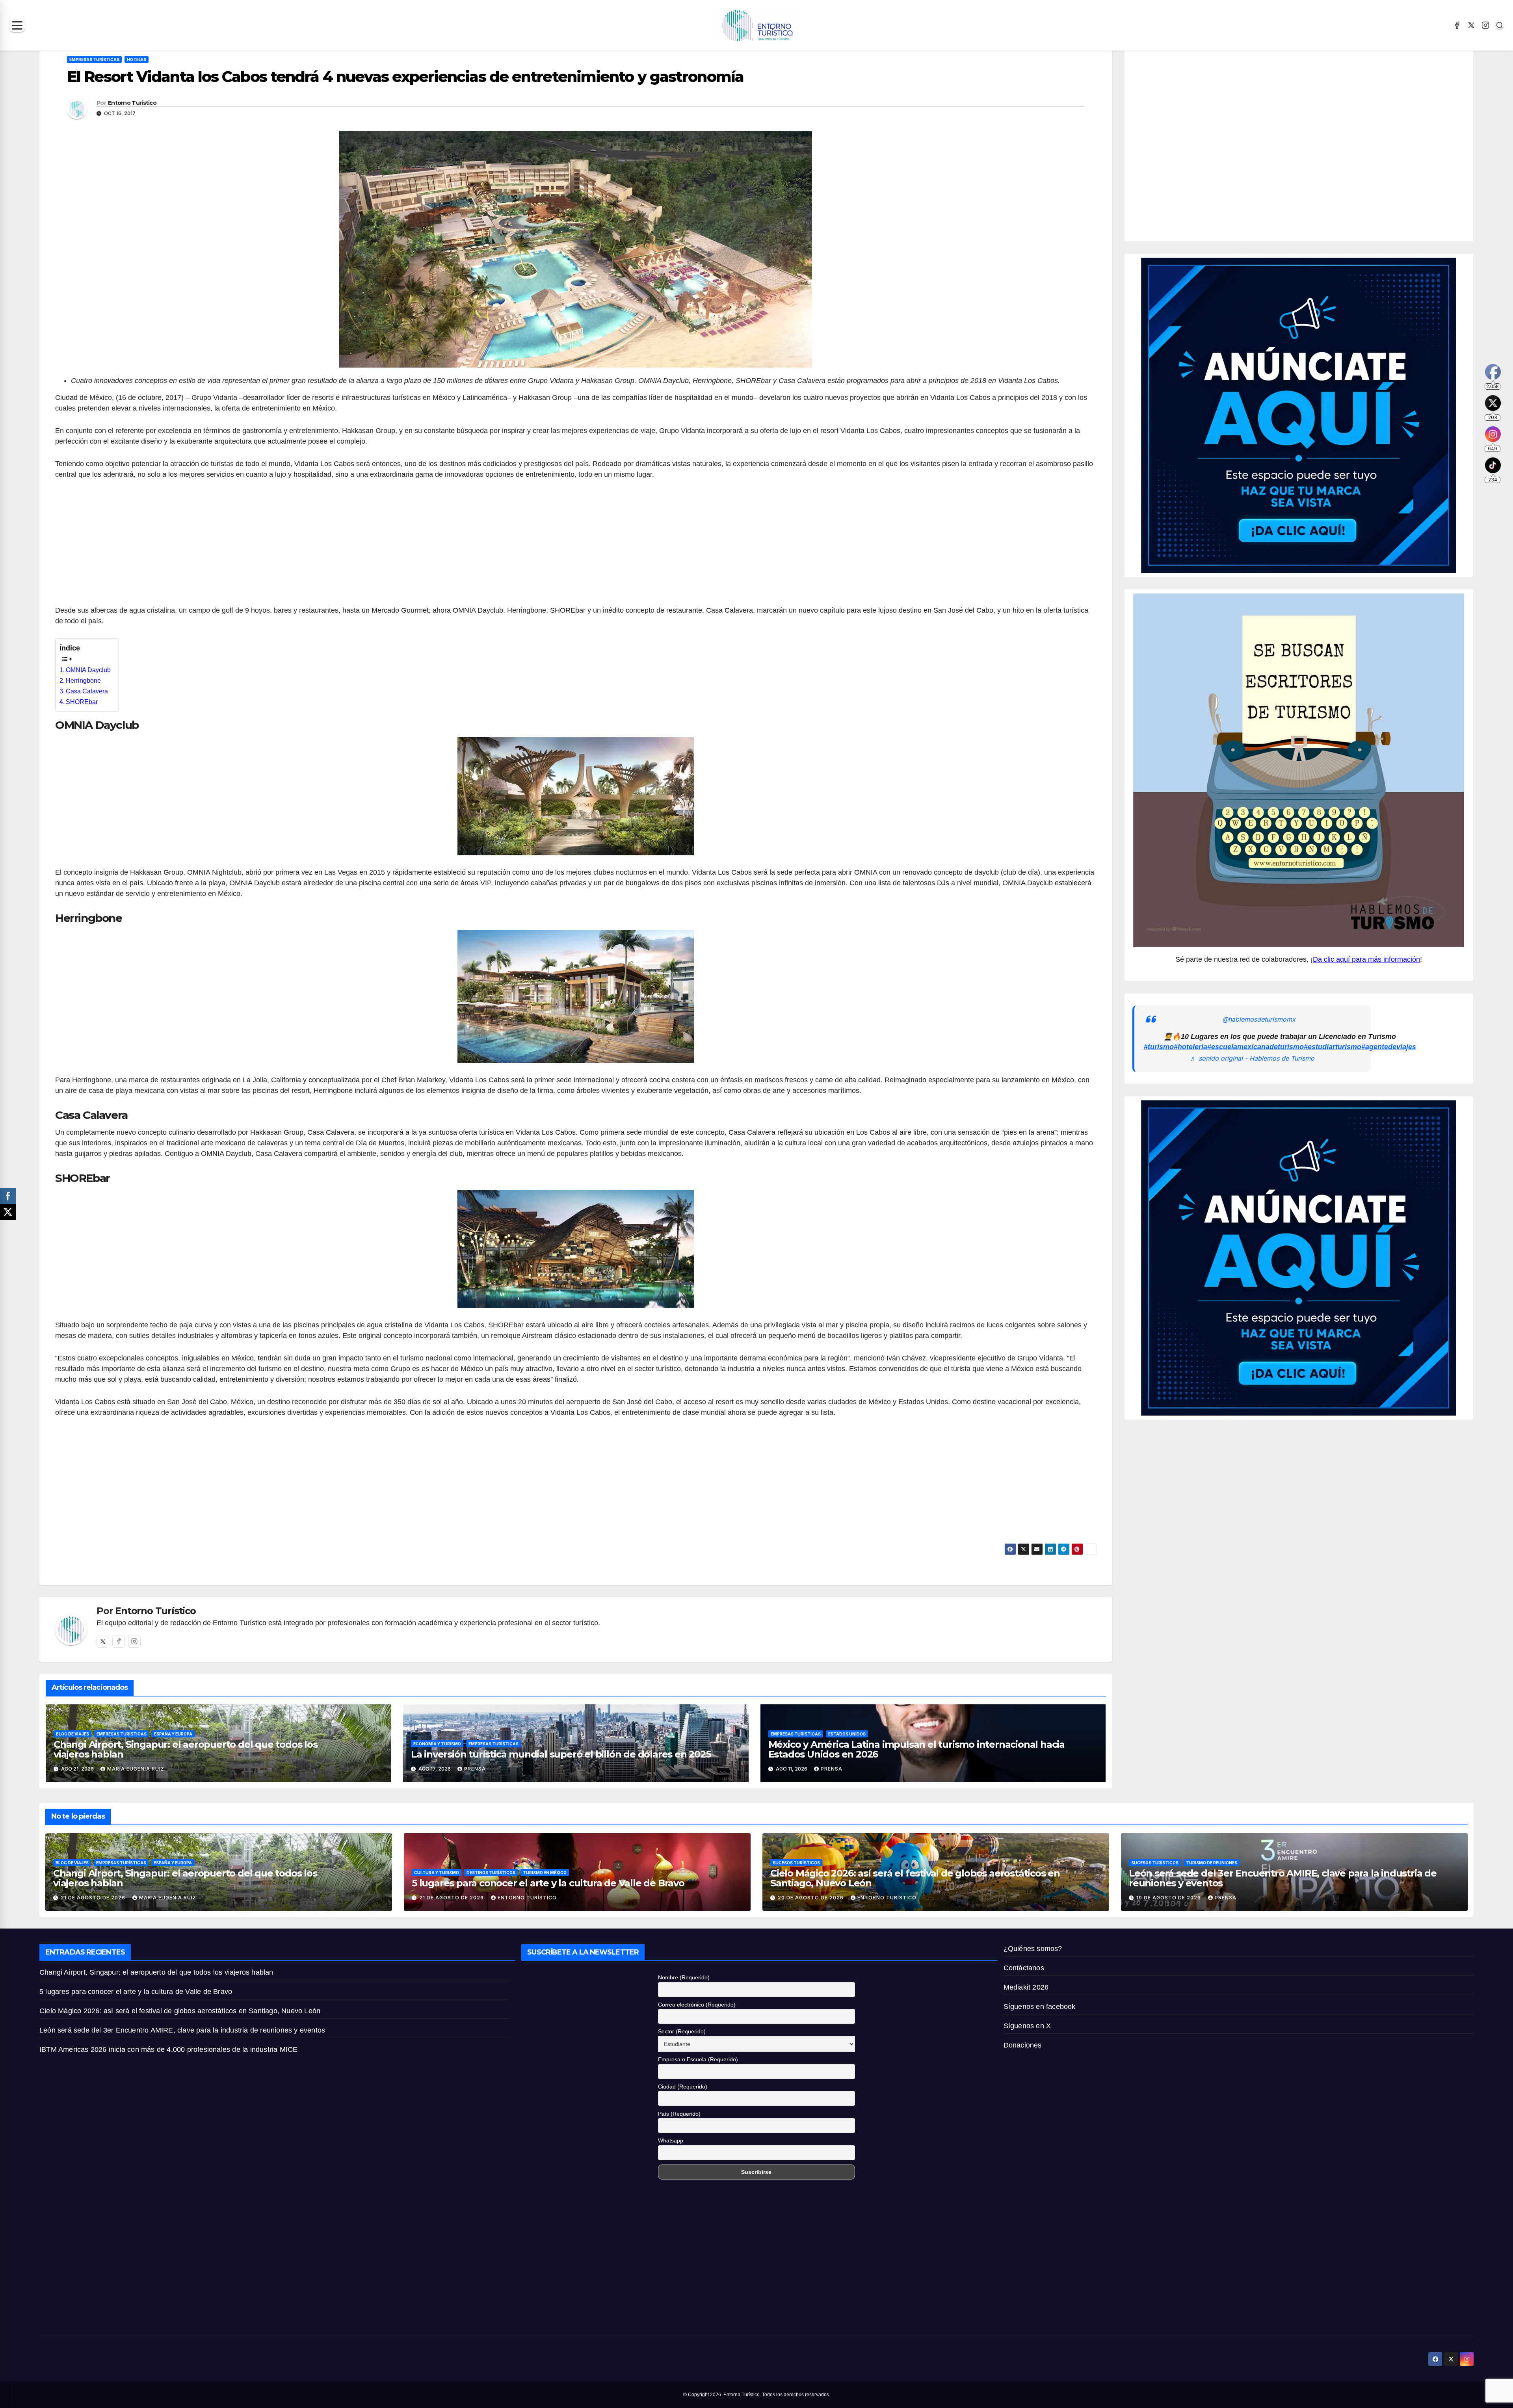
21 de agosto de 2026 (94, 1898)
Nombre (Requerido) (684, 1977)
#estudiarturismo (1333, 1047)
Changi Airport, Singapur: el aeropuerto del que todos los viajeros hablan (186, 1749)
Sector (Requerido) (682, 2031)
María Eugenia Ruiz (136, 1769)
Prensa (475, 1769)
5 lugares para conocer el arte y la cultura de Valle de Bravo (548, 1883)
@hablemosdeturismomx (1259, 1019)
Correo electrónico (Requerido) (697, 2005)
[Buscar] (1500, 25)
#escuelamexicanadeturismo (1256, 1047)
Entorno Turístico (132, 103)
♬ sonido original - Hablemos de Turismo (1252, 1058)
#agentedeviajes (1389, 1047)
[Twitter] (103, 1641)
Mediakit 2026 (1026, 1987)
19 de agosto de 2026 (1169, 1898)
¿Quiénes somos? (1033, 1949)
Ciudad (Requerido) (683, 2087)
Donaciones (1023, 2045)
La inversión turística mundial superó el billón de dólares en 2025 (561, 1754)
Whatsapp (671, 2140)
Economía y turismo (437, 1744)
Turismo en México (545, 1873)
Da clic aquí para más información (1366, 959)
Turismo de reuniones (1212, 1863)
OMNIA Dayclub (88, 670)
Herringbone (83, 681)
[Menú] (17, 25)
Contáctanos (1024, 1968)
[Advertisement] (576, 547)
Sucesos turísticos (796, 1863)
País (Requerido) (679, 2114)
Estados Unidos (847, 1734)
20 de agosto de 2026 (811, 1898)
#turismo (1159, 1047)
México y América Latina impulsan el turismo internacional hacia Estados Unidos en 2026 (916, 1749)
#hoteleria (1191, 1047)
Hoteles (137, 59)
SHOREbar (82, 702)
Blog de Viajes (72, 1734)
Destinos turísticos (491, 1873)
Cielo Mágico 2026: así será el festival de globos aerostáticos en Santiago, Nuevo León (915, 1878)
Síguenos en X (1027, 2026)
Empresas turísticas (94, 59)
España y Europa (173, 1734)
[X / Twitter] (1471, 25)
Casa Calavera (87, 691)
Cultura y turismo (437, 1873)
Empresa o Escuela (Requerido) (698, 2059)
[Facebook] (1457, 25)
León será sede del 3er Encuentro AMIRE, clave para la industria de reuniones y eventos (1283, 1878)
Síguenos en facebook (1040, 2007)
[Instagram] (1485, 25)
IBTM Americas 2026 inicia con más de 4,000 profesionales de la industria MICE (168, 2049)
